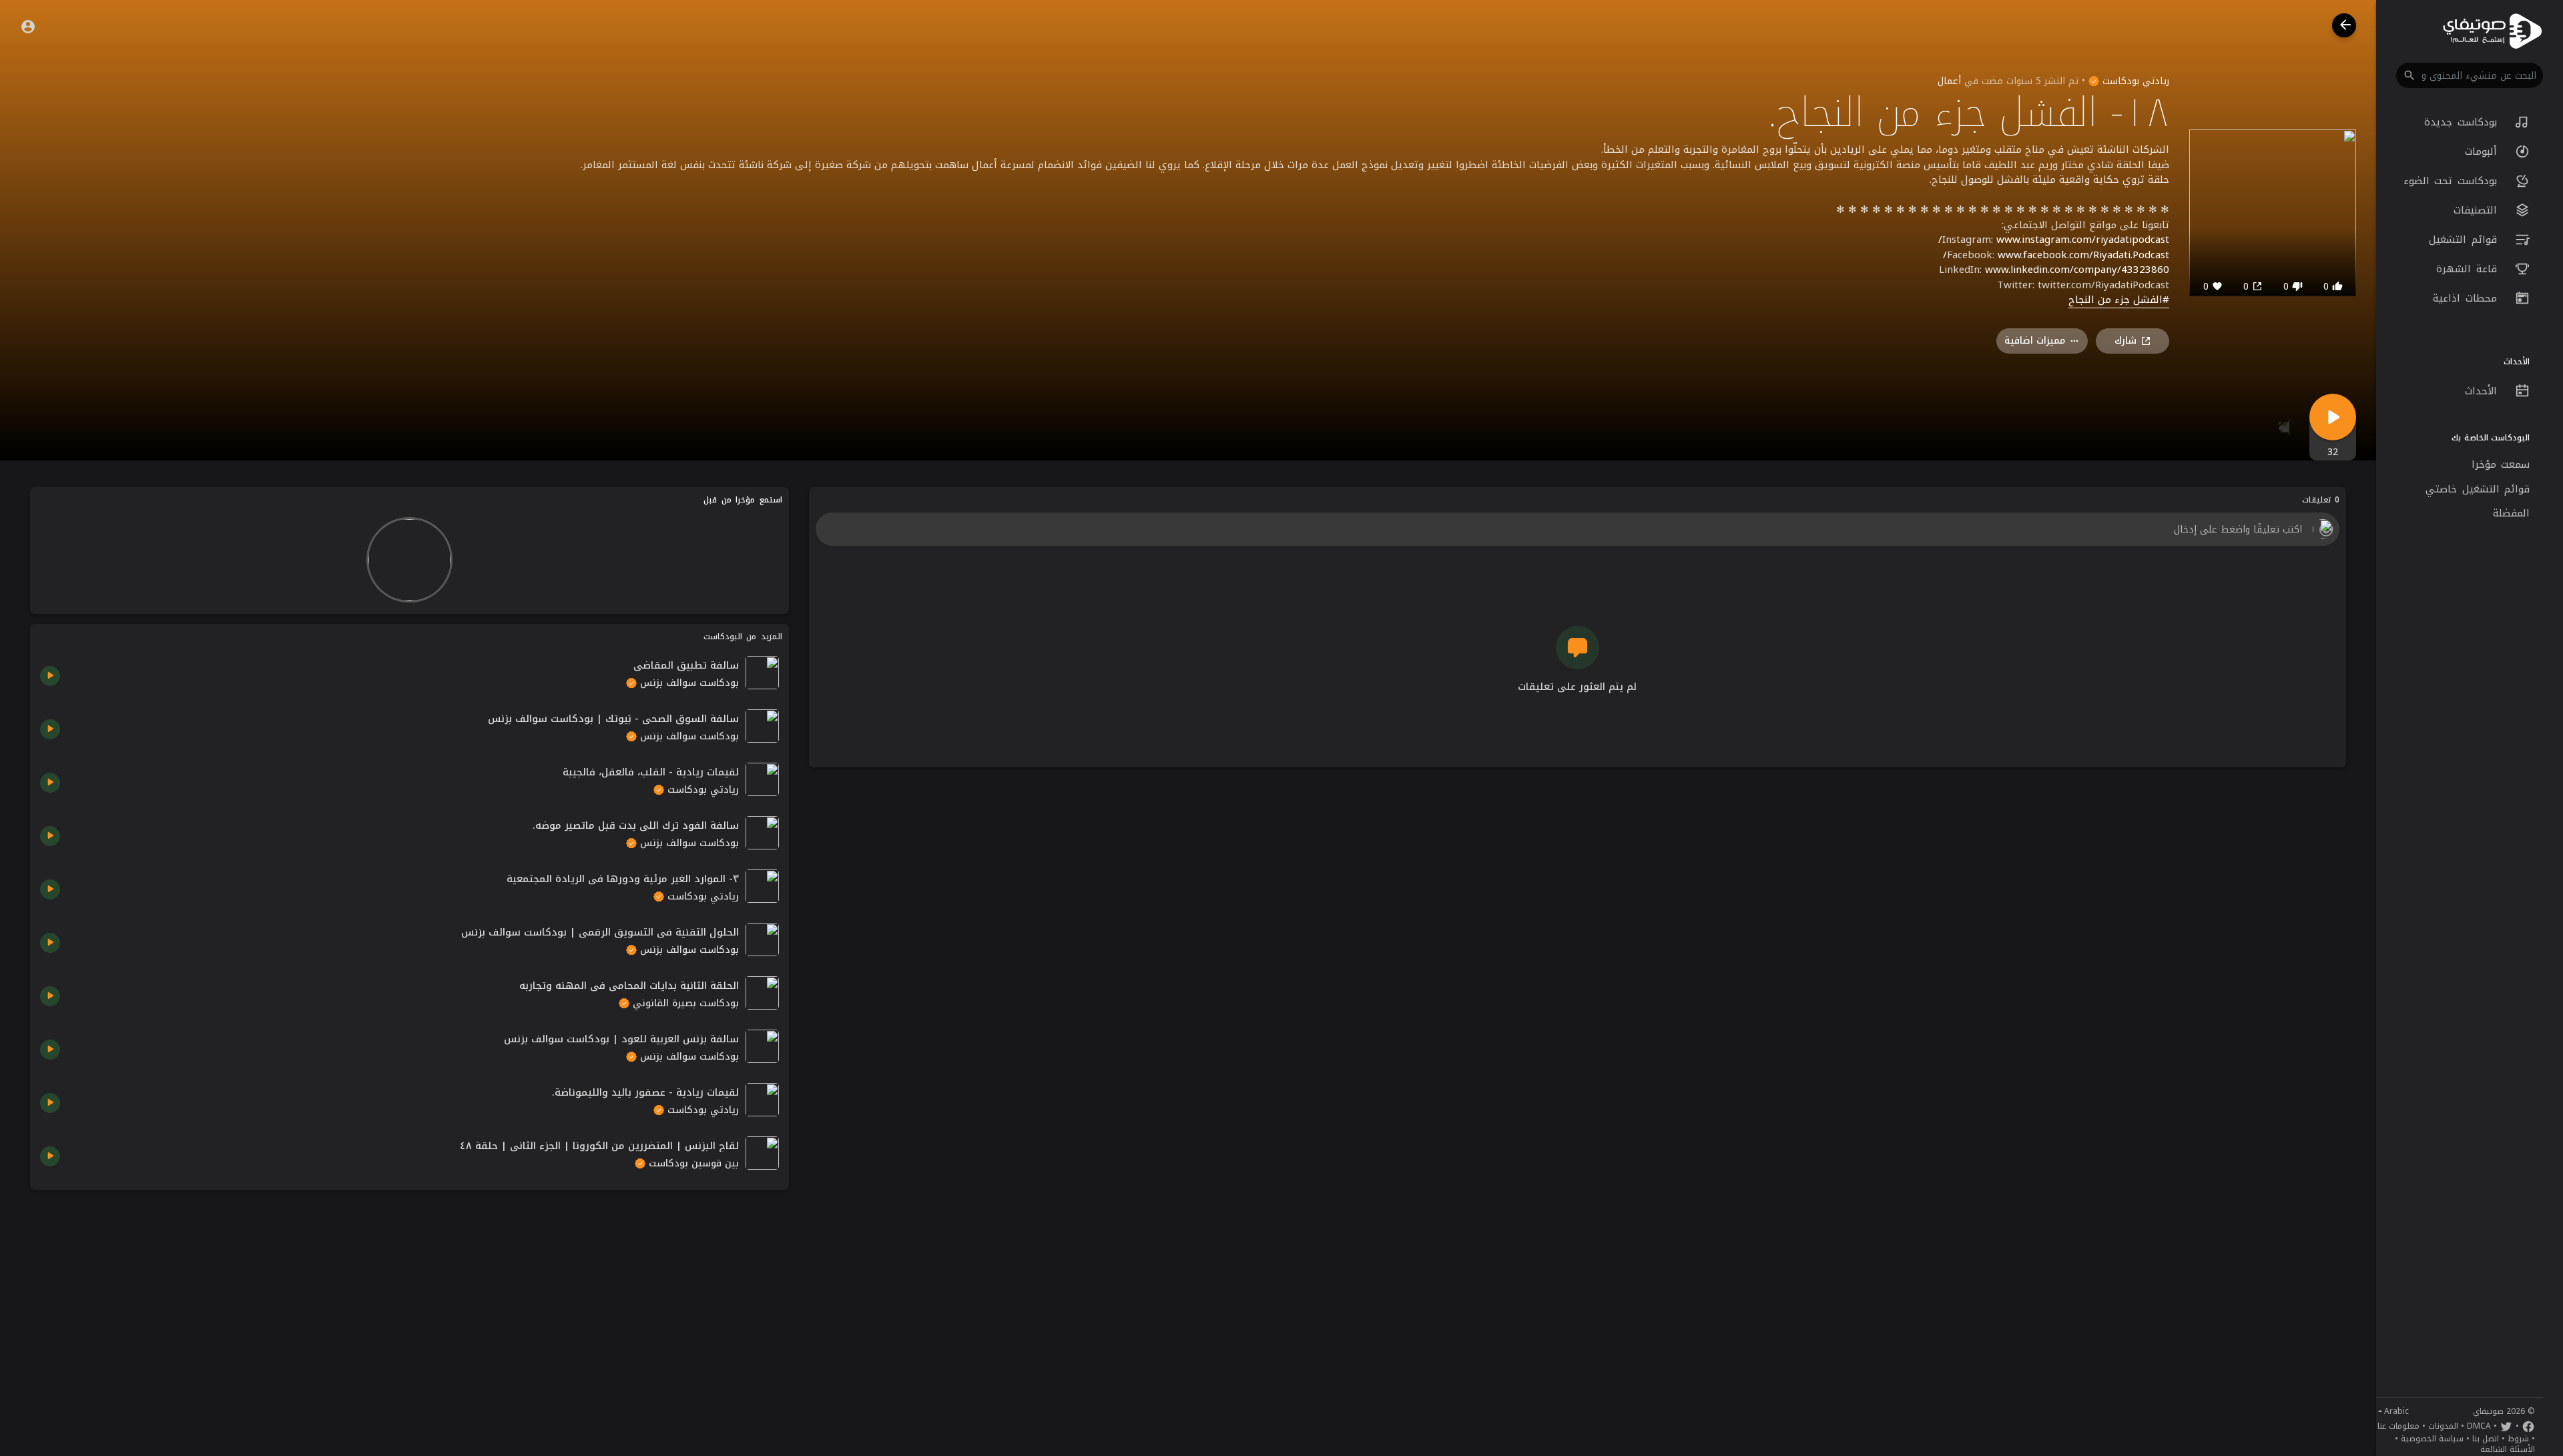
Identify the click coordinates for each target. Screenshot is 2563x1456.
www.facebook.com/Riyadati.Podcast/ (2056, 255)
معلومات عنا (2398, 1426)
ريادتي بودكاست (2134, 81)
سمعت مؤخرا (2501, 464)
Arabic (2396, 1411)
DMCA (2479, 1426)
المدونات (2443, 1426)
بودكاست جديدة (2463, 122)
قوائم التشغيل (2465, 240)
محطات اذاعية (2467, 298)
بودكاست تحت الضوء (2453, 181)
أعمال (1949, 81)
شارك (2125, 341)
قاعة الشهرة (2469, 269)
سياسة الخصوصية (2432, 1439)
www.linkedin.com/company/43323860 (2077, 270)
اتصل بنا (2486, 1439)
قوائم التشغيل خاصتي (2478, 489)
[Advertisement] (409, 1293)
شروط (2518, 1439)
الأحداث (2484, 391)
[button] (2470, 75)
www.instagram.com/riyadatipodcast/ (2054, 240)
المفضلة (2511, 513)
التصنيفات (2478, 210)
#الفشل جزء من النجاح (2119, 300)
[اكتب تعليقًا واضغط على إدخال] (1577, 529)
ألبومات (2484, 151)
